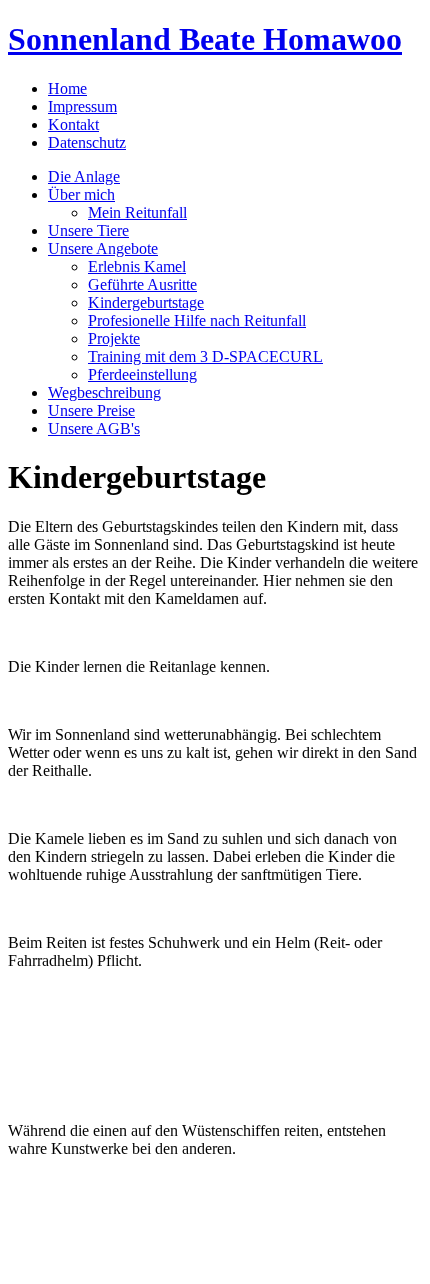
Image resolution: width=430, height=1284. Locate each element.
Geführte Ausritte (142, 284)
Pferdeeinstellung (142, 374)
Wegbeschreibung (104, 392)
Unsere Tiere (88, 230)
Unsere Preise (91, 410)
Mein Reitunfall (137, 212)
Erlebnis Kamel (137, 266)
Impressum (82, 106)
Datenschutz (87, 142)
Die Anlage (84, 176)
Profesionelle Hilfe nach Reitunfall (197, 320)
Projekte (114, 338)
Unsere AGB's (94, 428)
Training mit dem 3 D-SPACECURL (205, 356)
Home (67, 88)
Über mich (81, 194)
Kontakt (73, 124)
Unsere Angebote (103, 248)
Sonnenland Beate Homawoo (205, 39)
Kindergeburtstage (146, 302)
